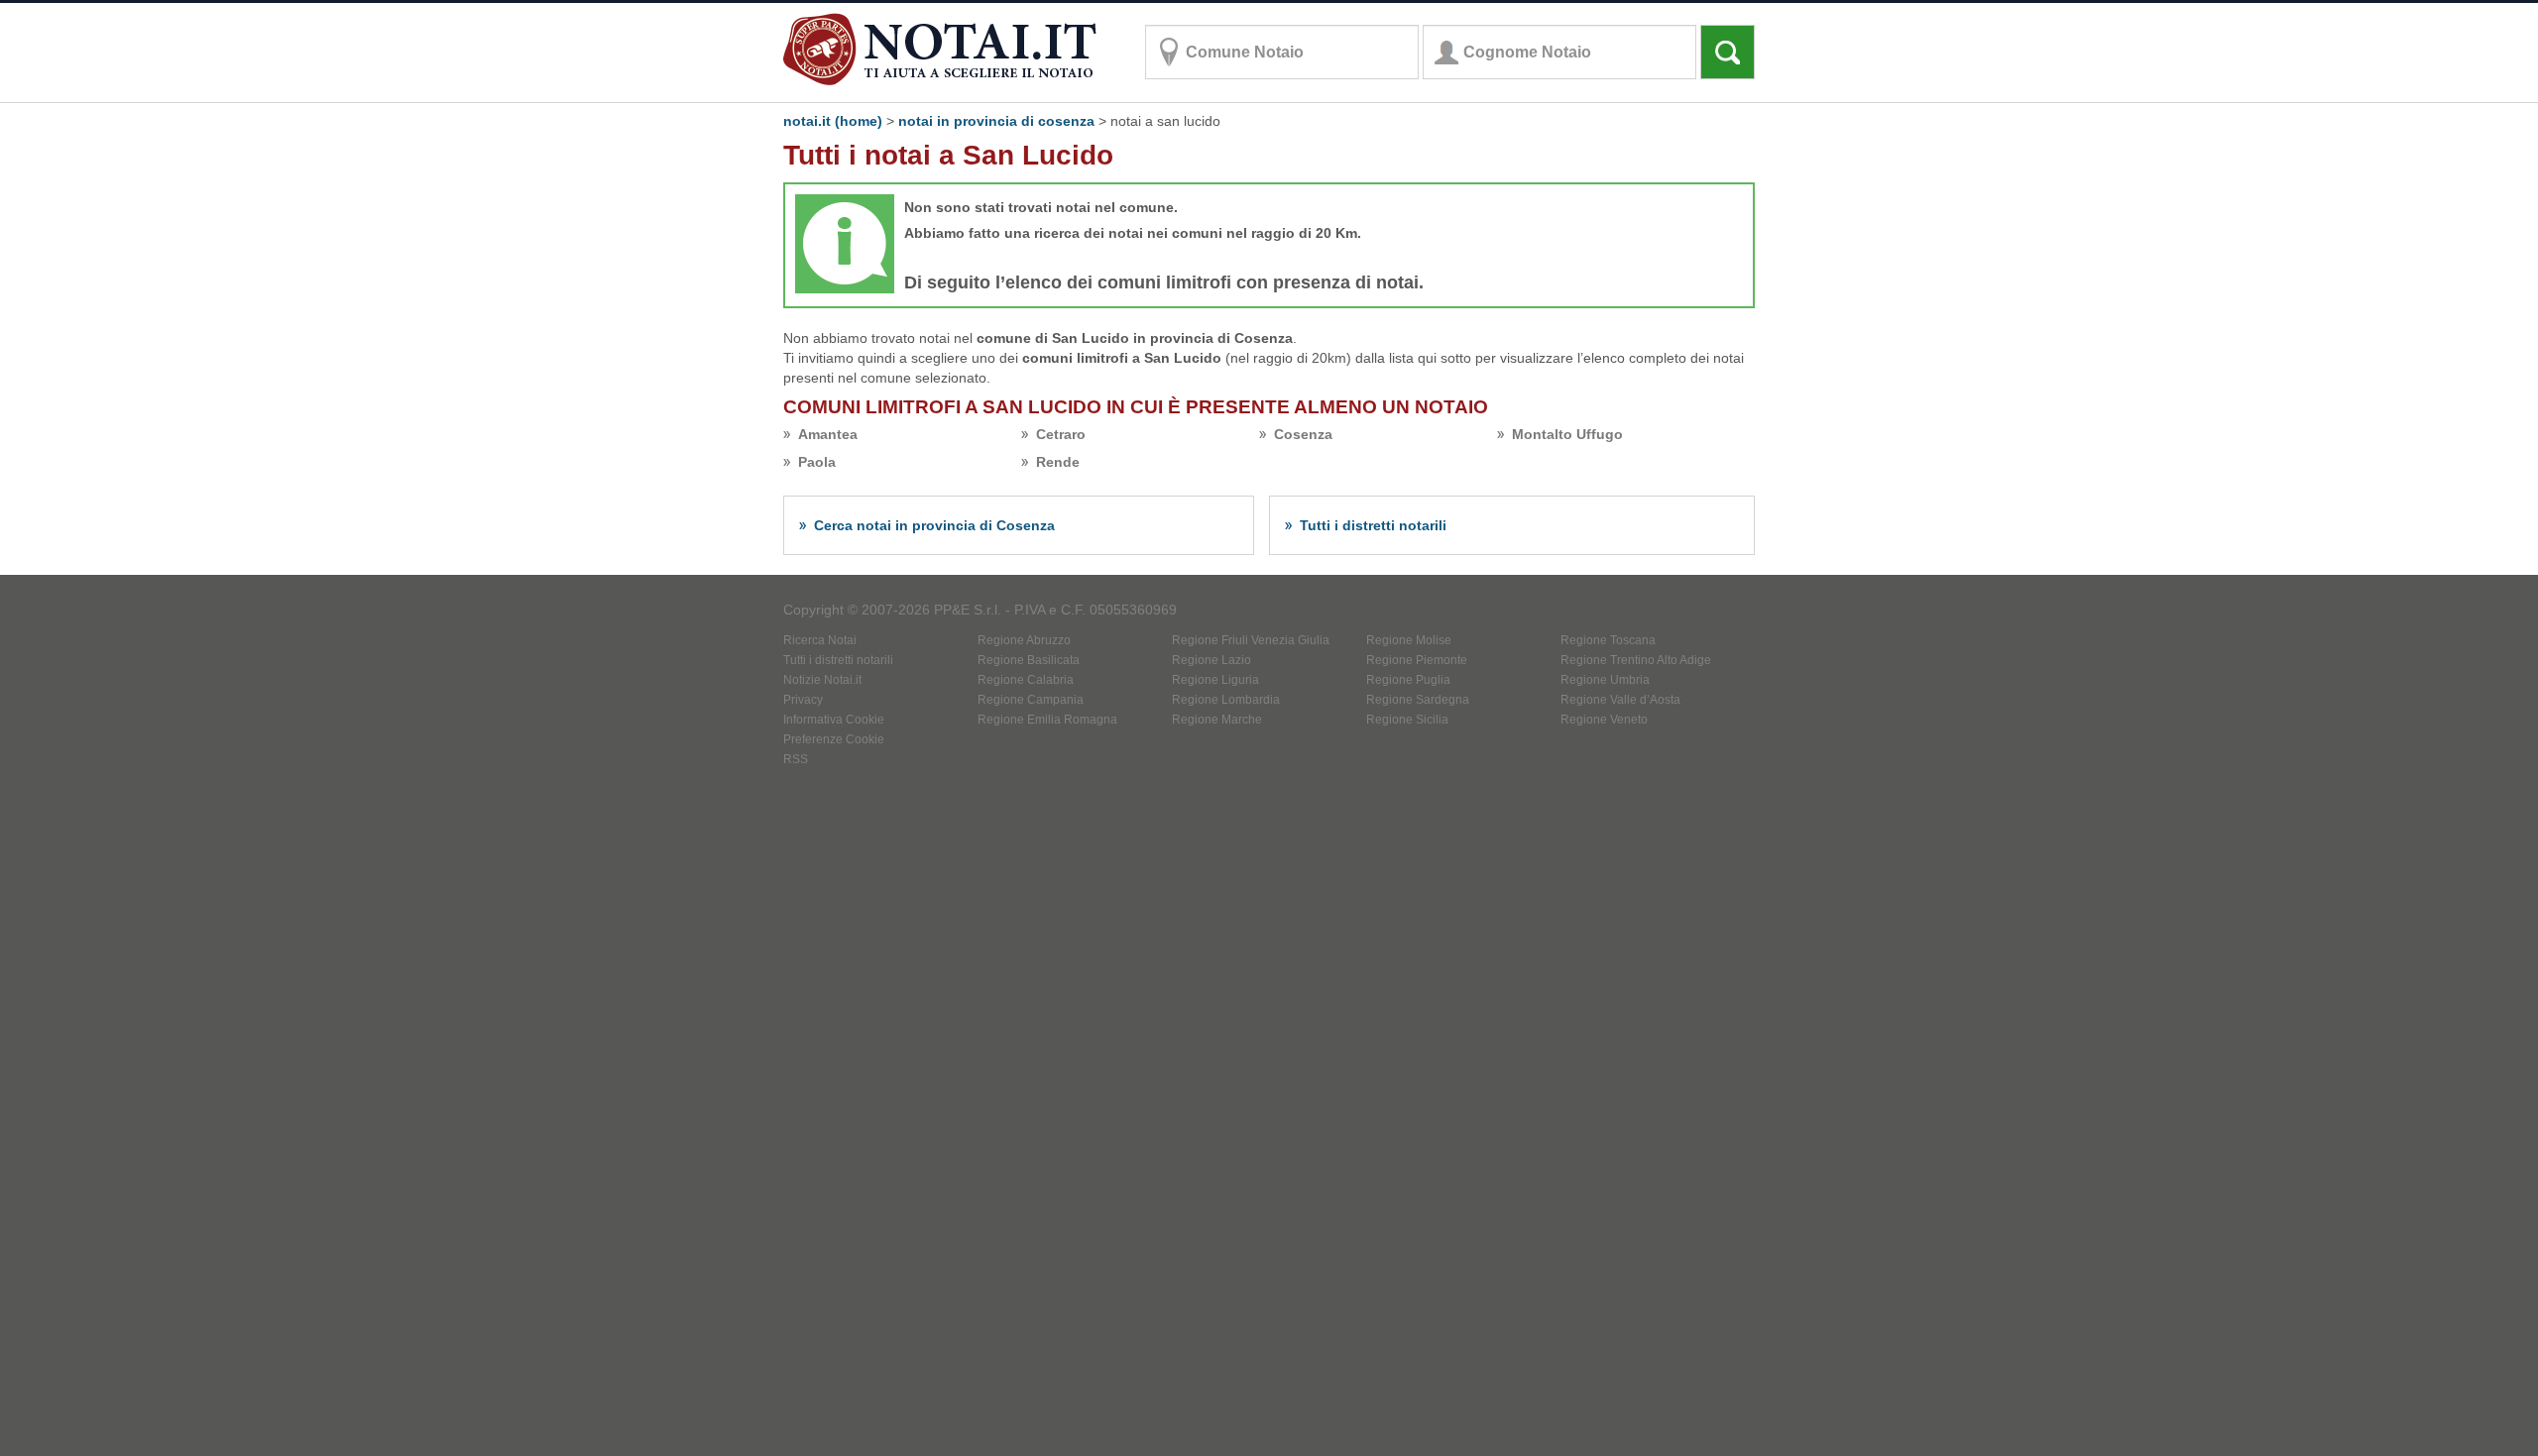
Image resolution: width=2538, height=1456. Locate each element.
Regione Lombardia (1226, 700)
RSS (796, 759)
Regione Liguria (1215, 680)
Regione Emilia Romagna (1047, 720)
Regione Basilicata (1029, 660)
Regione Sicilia (1407, 720)
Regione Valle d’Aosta (1620, 700)
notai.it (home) (833, 121)
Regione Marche (1217, 720)
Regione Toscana (1608, 640)
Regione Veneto (1604, 720)
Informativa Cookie (834, 720)
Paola (817, 462)
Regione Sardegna (1418, 700)
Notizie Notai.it (822, 680)
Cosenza (1303, 434)
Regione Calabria (1026, 680)
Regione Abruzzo (1024, 640)
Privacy (803, 700)
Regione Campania (1031, 700)
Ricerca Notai (820, 640)
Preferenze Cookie (834, 739)
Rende (1058, 462)
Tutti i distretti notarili (1373, 525)
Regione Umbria (1605, 680)
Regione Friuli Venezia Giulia (1251, 640)
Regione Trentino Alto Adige (1636, 660)
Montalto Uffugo (1567, 434)
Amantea (828, 434)
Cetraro (1061, 434)
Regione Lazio (1211, 660)
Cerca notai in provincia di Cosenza (934, 525)
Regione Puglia (1408, 680)
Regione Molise (1409, 640)
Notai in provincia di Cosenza (996, 121)
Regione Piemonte (1417, 660)
